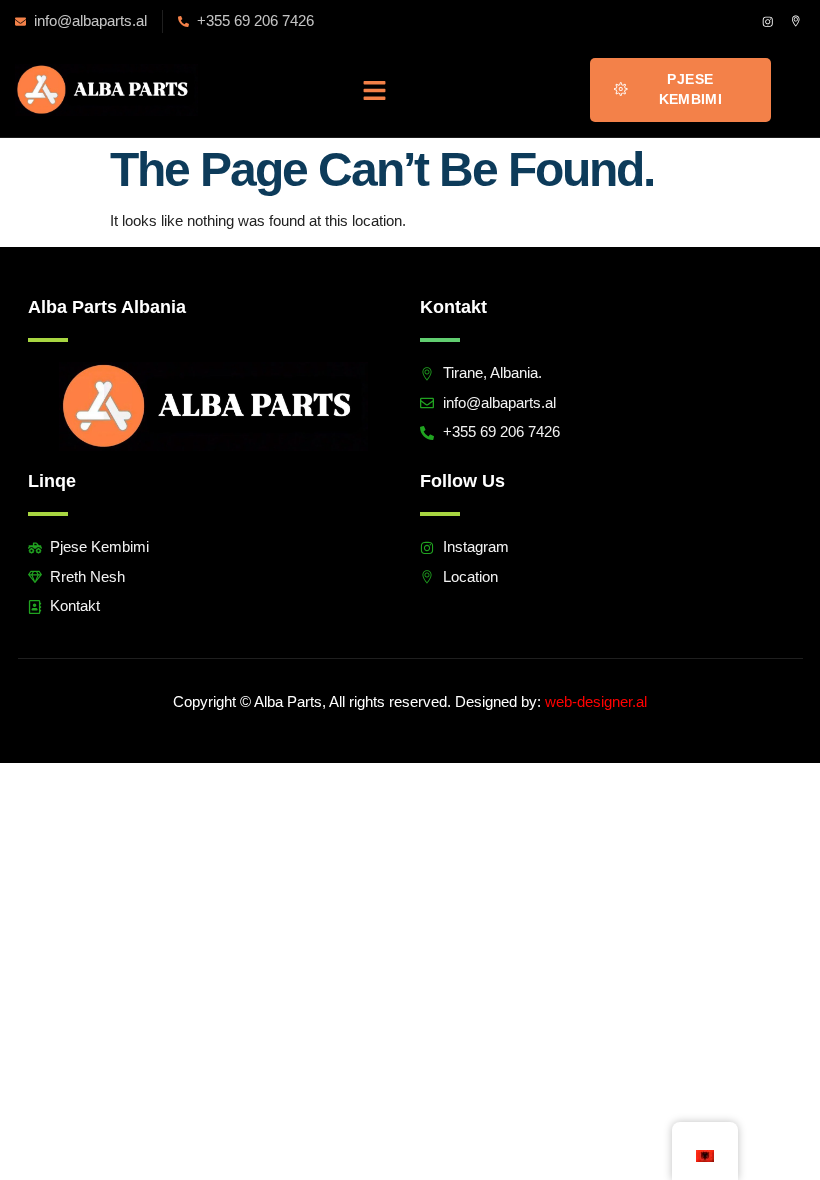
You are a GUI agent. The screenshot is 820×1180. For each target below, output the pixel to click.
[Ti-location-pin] (795, 21)
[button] (375, 90)
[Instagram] (767, 21)
